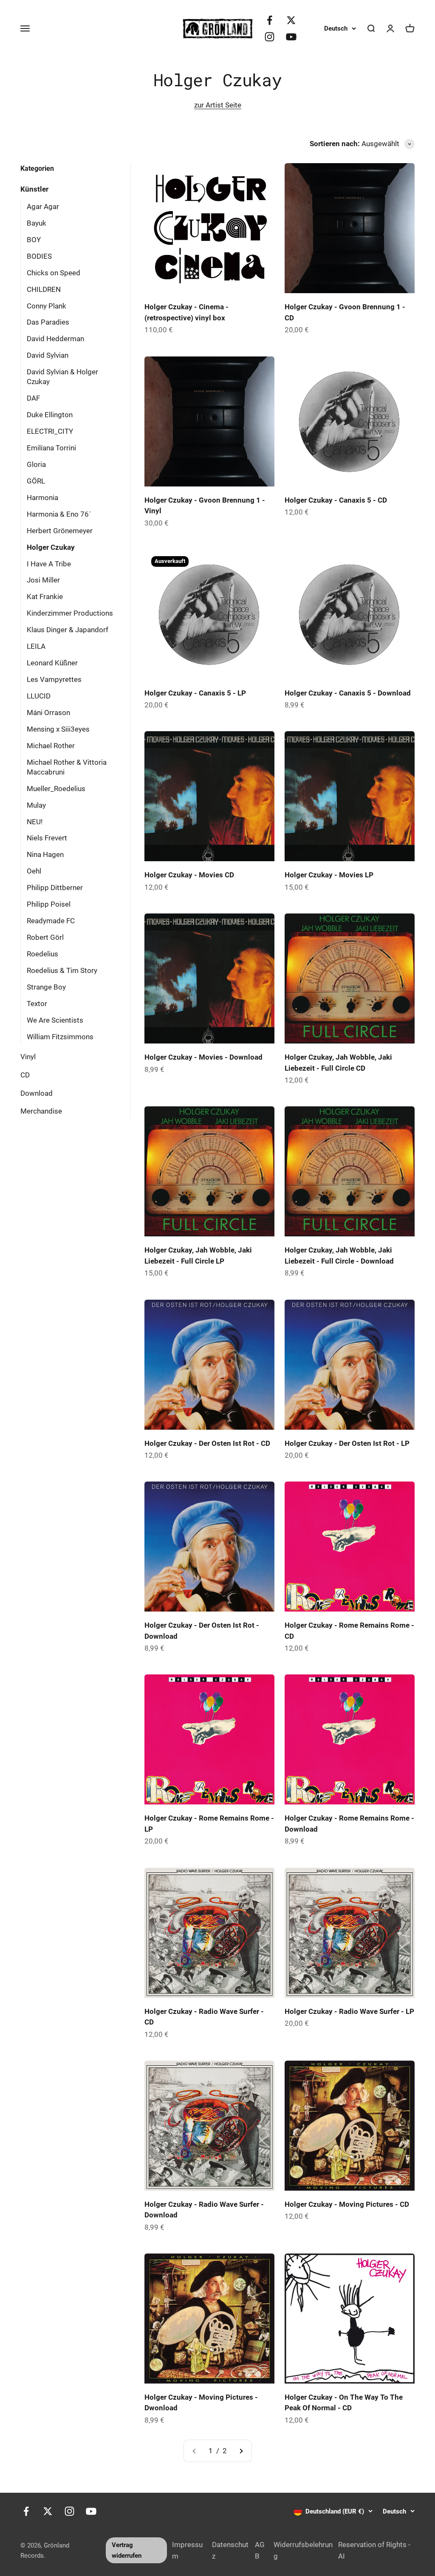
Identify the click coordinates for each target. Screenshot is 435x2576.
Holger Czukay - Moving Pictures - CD (347, 2204)
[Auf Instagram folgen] (270, 37)
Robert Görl (45, 937)
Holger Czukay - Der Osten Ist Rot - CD (207, 1443)
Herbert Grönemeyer (60, 531)
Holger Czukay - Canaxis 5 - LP (195, 693)
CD (25, 1075)
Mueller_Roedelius (56, 789)
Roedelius (42, 954)
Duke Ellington (50, 415)
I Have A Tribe (49, 564)
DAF (33, 398)
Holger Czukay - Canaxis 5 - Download (348, 693)
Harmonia (42, 498)
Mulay (36, 805)
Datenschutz (230, 2550)
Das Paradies (48, 322)
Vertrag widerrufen (127, 2550)
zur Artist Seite (218, 105)
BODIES (39, 256)
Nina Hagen (45, 854)
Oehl (34, 871)
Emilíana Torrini (51, 448)
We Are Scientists (55, 1020)
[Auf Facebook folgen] (270, 20)
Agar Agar (43, 206)
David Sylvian (48, 355)
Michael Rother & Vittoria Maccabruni (67, 767)
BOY (34, 240)
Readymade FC (51, 921)
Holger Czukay (51, 547)
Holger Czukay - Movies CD (189, 875)
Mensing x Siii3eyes (58, 729)
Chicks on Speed (54, 273)
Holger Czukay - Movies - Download (203, 1057)
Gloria (36, 464)
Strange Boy (46, 987)
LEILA (36, 646)
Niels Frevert (47, 838)
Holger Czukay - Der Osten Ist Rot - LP (347, 1443)
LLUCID (39, 696)
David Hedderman (55, 339)
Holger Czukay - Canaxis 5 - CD (336, 500)
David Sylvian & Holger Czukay (62, 377)
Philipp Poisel (49, 904)
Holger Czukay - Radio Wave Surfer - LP (349, 2011)
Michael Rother (51, 746)
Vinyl (28, 1057)
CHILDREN (44, 289)
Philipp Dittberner (55, 888)
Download (37, 1093)
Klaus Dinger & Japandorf (68, 630)
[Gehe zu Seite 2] (241, 2451)
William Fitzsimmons (60, 1037)
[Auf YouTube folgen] (291, 37)
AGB (260, 2550)
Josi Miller (43, 580)
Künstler (34, 189)
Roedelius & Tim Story (62, 970)
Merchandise (41, 1111)
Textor (37, 1004)
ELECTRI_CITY (50, 431)
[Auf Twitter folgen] (291, 20)
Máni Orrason (48, 713)
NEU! (35, 822)
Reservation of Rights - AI (374, 2550)
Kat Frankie (45, 597)
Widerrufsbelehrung (303, 2550)
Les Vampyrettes (54, 679)
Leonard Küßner (52, 663)
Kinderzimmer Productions (70, 613)
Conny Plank (47, 306)
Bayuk (37, 223)
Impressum (187, 2550)
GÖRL (36, 481)
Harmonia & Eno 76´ (59, 514)
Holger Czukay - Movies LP (329, 875)
